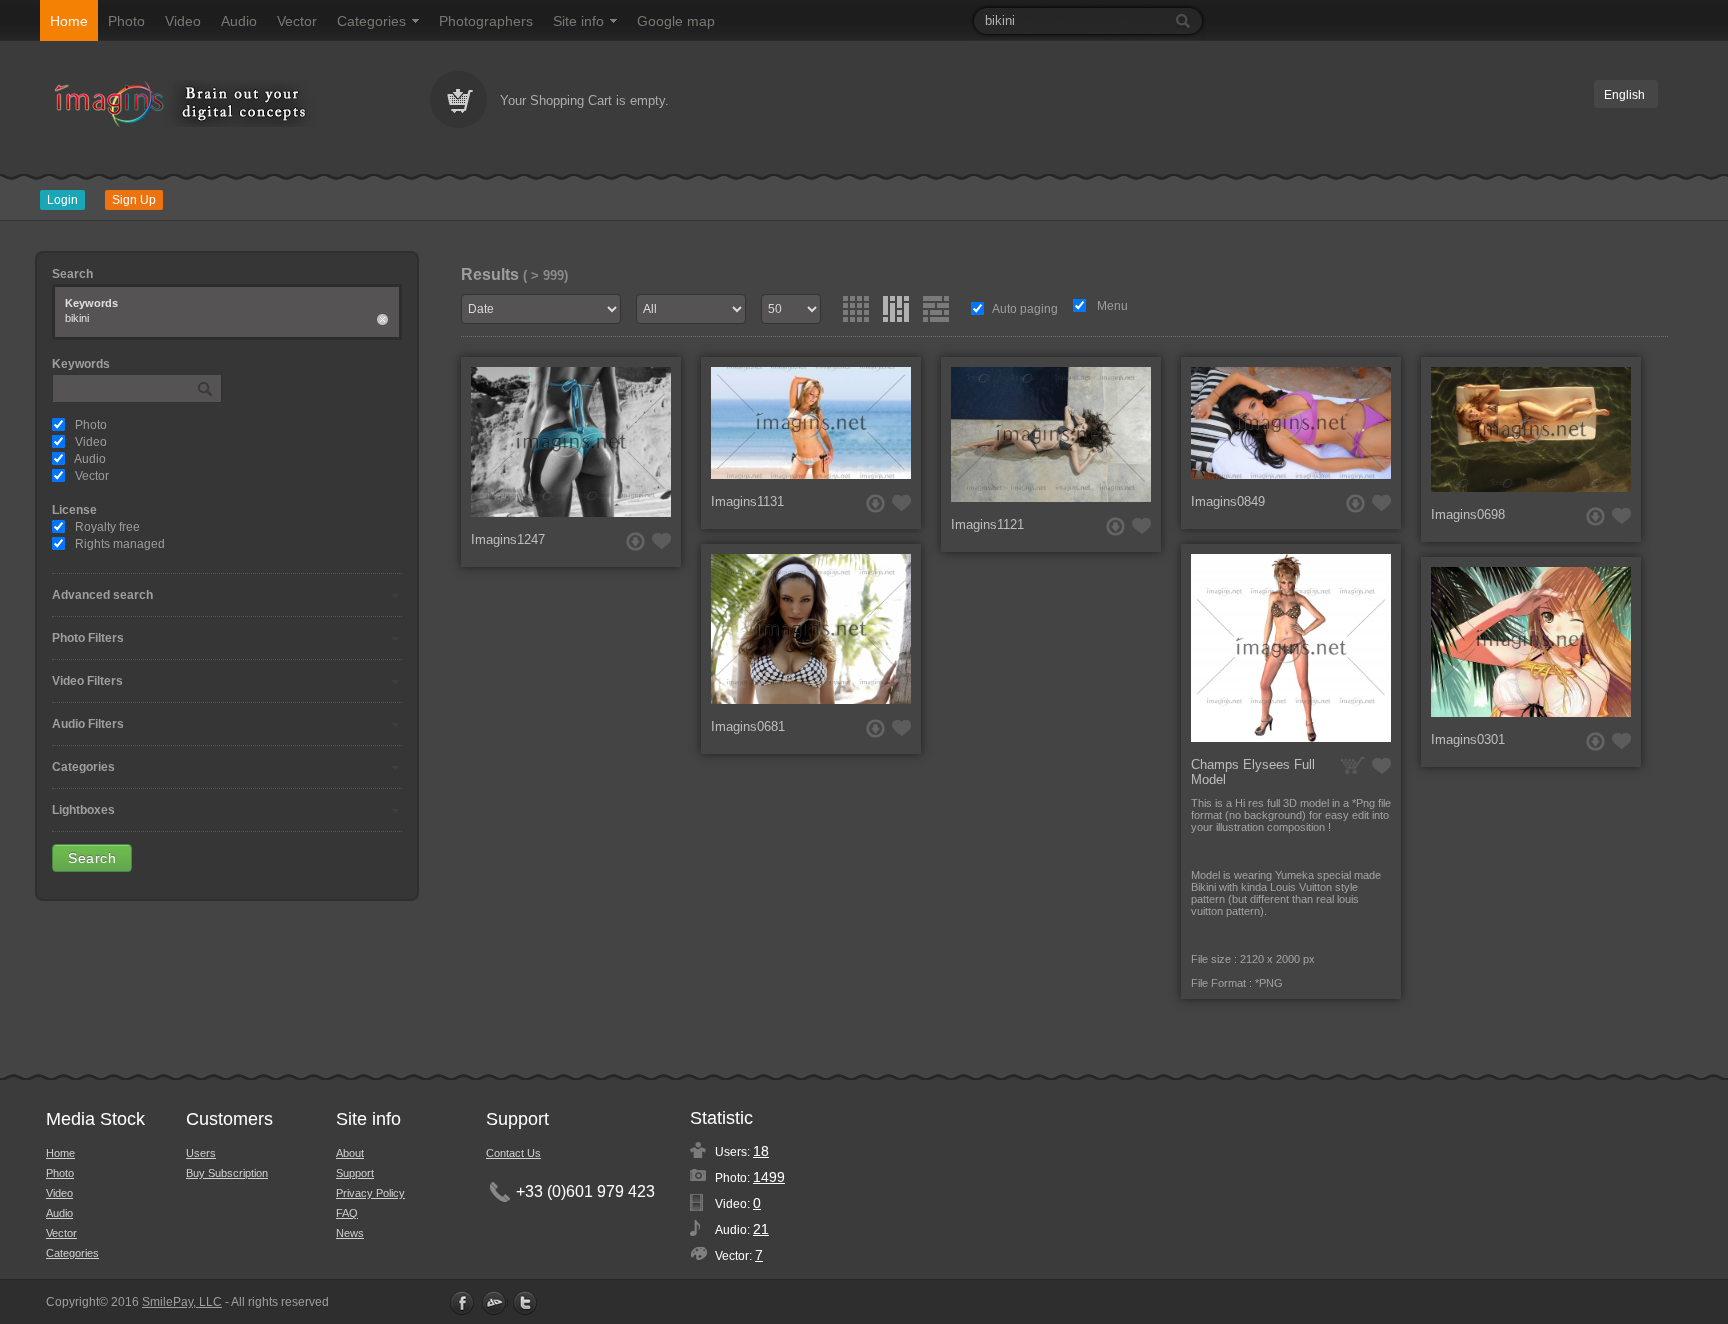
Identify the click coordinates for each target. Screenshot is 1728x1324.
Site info (578, 21)
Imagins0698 (1468, 514)
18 (761, 1151)
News (350, 1233)
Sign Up (134, 200)
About (350, 1153)
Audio (239, 21)
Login (62, 200)
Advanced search (102, 595)
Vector (297, 21)
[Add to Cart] (1353, 765)
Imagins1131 (747, 501)
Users (201, 1153)
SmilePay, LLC (182, 1302)
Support (355, 1173)
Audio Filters (88, 724)
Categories (371, 21)
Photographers (486, 21)
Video (183, 21)
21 (761, 1229)
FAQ (347, 1213)
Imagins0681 (748, 726)
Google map (676, 21)
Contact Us (513, 1153)
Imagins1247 (508, 539)
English (1624, 95)
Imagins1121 (987, 524)
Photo (126, 21)
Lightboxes (83, 810)
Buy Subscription (227, 1173)
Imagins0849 (1228, 501)
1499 (769, 1177)
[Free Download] (635, 541)
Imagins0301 (1468, 739)
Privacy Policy (370, 1193)
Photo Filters (88, 638)
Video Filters (87, 681)
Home (69, 21)
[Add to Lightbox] (661, 540)
